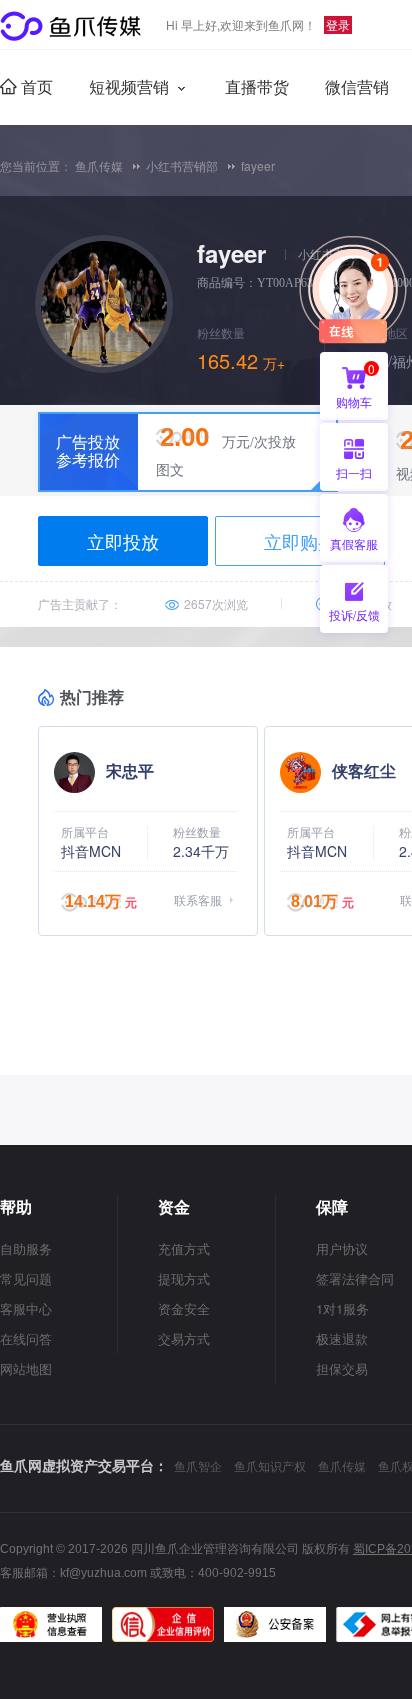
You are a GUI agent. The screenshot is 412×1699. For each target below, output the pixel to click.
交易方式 (184, 1338)
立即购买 (300, 541)
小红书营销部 (182, 165)
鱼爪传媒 (99, 165)
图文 (170, 470)
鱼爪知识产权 (270, 1465)
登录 (338, 24)
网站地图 (26, 1368)
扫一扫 (346, 477)
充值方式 (184, 1248)
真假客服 (354, 543)
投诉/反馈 (354, 614)
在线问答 (26, 1338)
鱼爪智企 (198, 1465)
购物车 (355, 385)
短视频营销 (129, 87)
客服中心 (26, 1308)
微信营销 (357, 87)
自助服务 (26, 1248)
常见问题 (26, 1278)
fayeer (258, 165)
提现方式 (184, 1278)
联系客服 (198, 899)
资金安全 (184, 1308)
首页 (35, 87)
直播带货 (257, 87)
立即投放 (123, 541)
